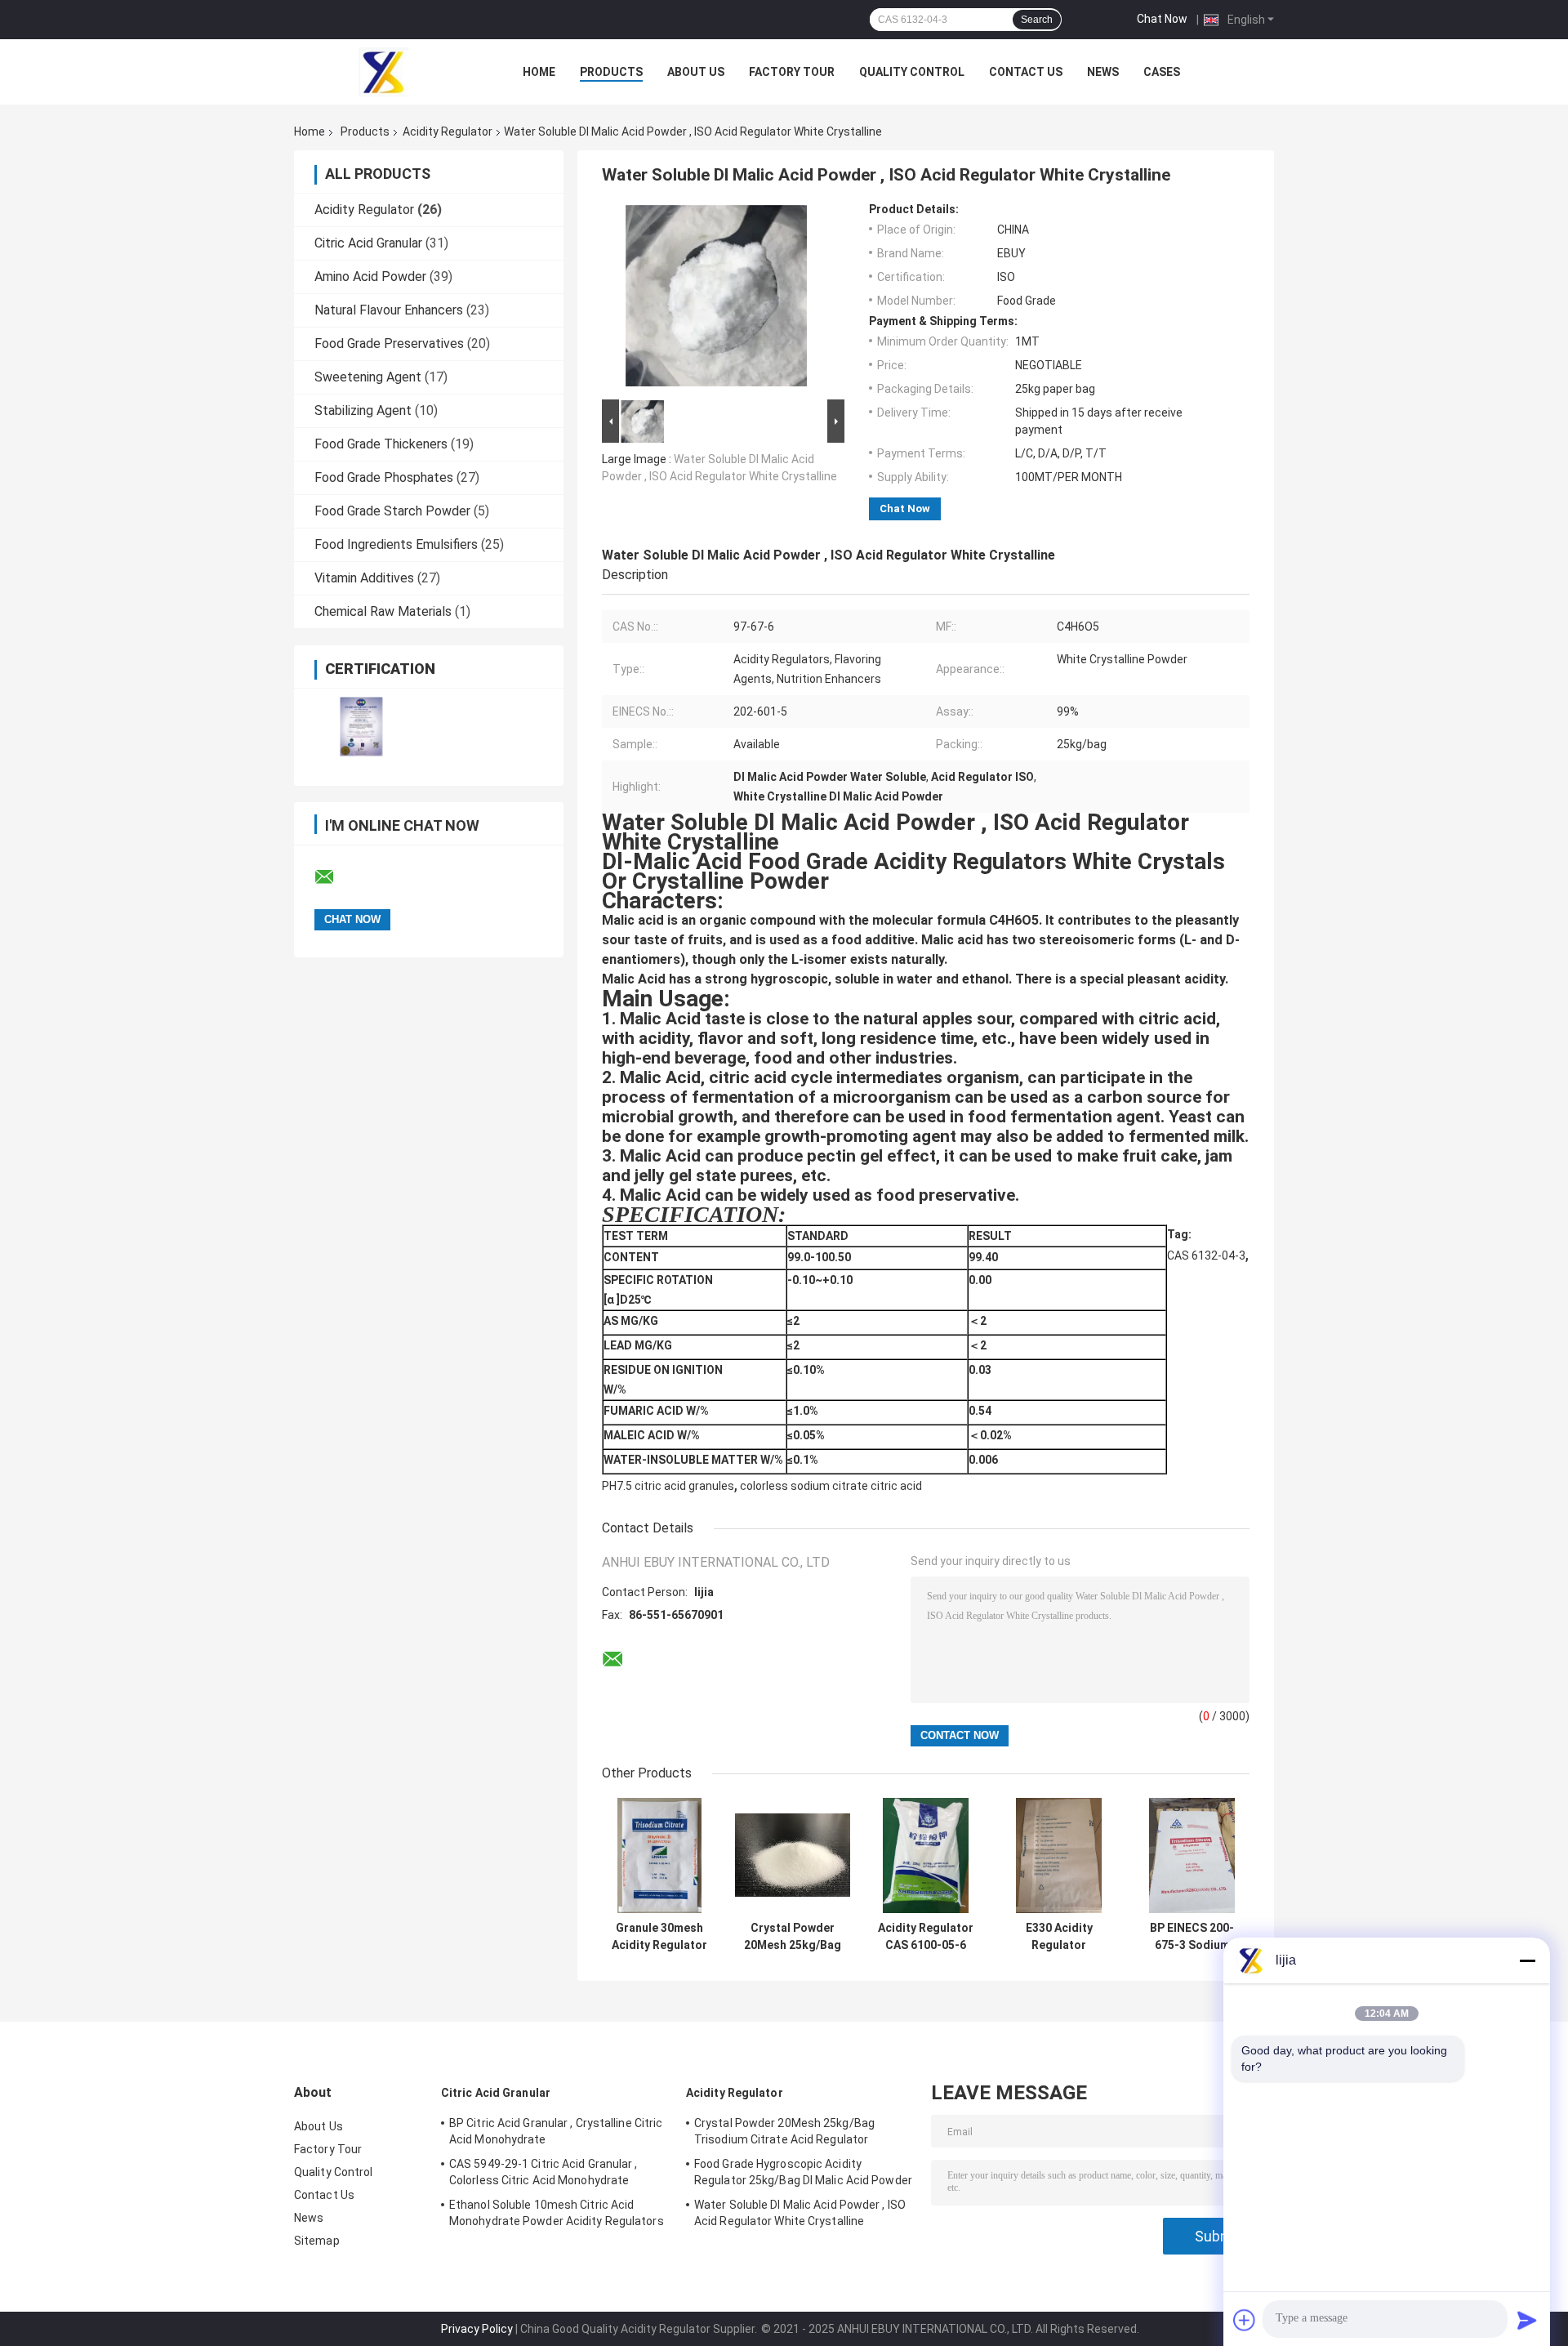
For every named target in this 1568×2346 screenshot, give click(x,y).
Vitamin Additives (364, 578)
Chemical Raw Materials (383, 611)
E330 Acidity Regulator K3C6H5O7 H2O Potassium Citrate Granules (1059, 1937)
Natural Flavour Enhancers (389, 310)
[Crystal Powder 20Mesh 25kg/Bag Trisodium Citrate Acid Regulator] (793, 1855)
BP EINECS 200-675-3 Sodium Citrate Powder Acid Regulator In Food (1192, 1937)
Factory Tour (792, 72)
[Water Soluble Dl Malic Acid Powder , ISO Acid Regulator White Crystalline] (716, 299)
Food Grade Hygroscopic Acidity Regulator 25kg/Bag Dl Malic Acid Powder (803, 2172)
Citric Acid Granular (368, 243)
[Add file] (1245, 2320)
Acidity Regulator (448, 132)
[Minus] (1527, 1960)
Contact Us (1026, 72)
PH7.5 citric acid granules (668, 1486)
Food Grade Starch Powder (392, 511)
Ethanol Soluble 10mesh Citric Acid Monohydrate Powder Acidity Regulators (557, 2213)
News (1103, 72)
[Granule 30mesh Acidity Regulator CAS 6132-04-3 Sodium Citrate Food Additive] (659, 1855)
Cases (1162, 72)
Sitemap (317, 2241)
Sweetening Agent (368, 377)
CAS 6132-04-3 (1206, 1256)
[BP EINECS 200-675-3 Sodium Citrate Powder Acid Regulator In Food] (1192, 1855)
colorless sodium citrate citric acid (831, 1486)
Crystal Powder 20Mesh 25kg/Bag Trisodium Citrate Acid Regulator (793, 1937)
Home (539, 72)
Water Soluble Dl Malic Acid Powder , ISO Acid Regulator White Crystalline (800, 2213)
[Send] (1527, 2320)
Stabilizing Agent (363, 410)
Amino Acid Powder (370, 277)
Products (611, 72)
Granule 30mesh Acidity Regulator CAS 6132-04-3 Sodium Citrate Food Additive (659, 1937)
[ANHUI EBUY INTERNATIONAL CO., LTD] (384, 72)
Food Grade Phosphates (384, 477)
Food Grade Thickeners (381, 444)
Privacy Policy (477, 2329)
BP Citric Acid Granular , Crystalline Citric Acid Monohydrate (556, 2131)
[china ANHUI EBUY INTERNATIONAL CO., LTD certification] (361, 727)
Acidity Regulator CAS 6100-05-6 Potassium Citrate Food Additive (926, 1937)
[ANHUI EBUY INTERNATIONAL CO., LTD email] (335, 877)
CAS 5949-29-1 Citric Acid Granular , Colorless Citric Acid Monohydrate (543, 2172)
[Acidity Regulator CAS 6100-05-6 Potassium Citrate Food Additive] (926, 1855)
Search (1037, 20)
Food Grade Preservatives (389, 343)
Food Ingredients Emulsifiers (396, 544)
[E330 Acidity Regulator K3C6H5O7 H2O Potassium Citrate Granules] (1059, 1855)
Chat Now (1162, 19)
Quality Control (912, 72)
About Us (696, 72)
